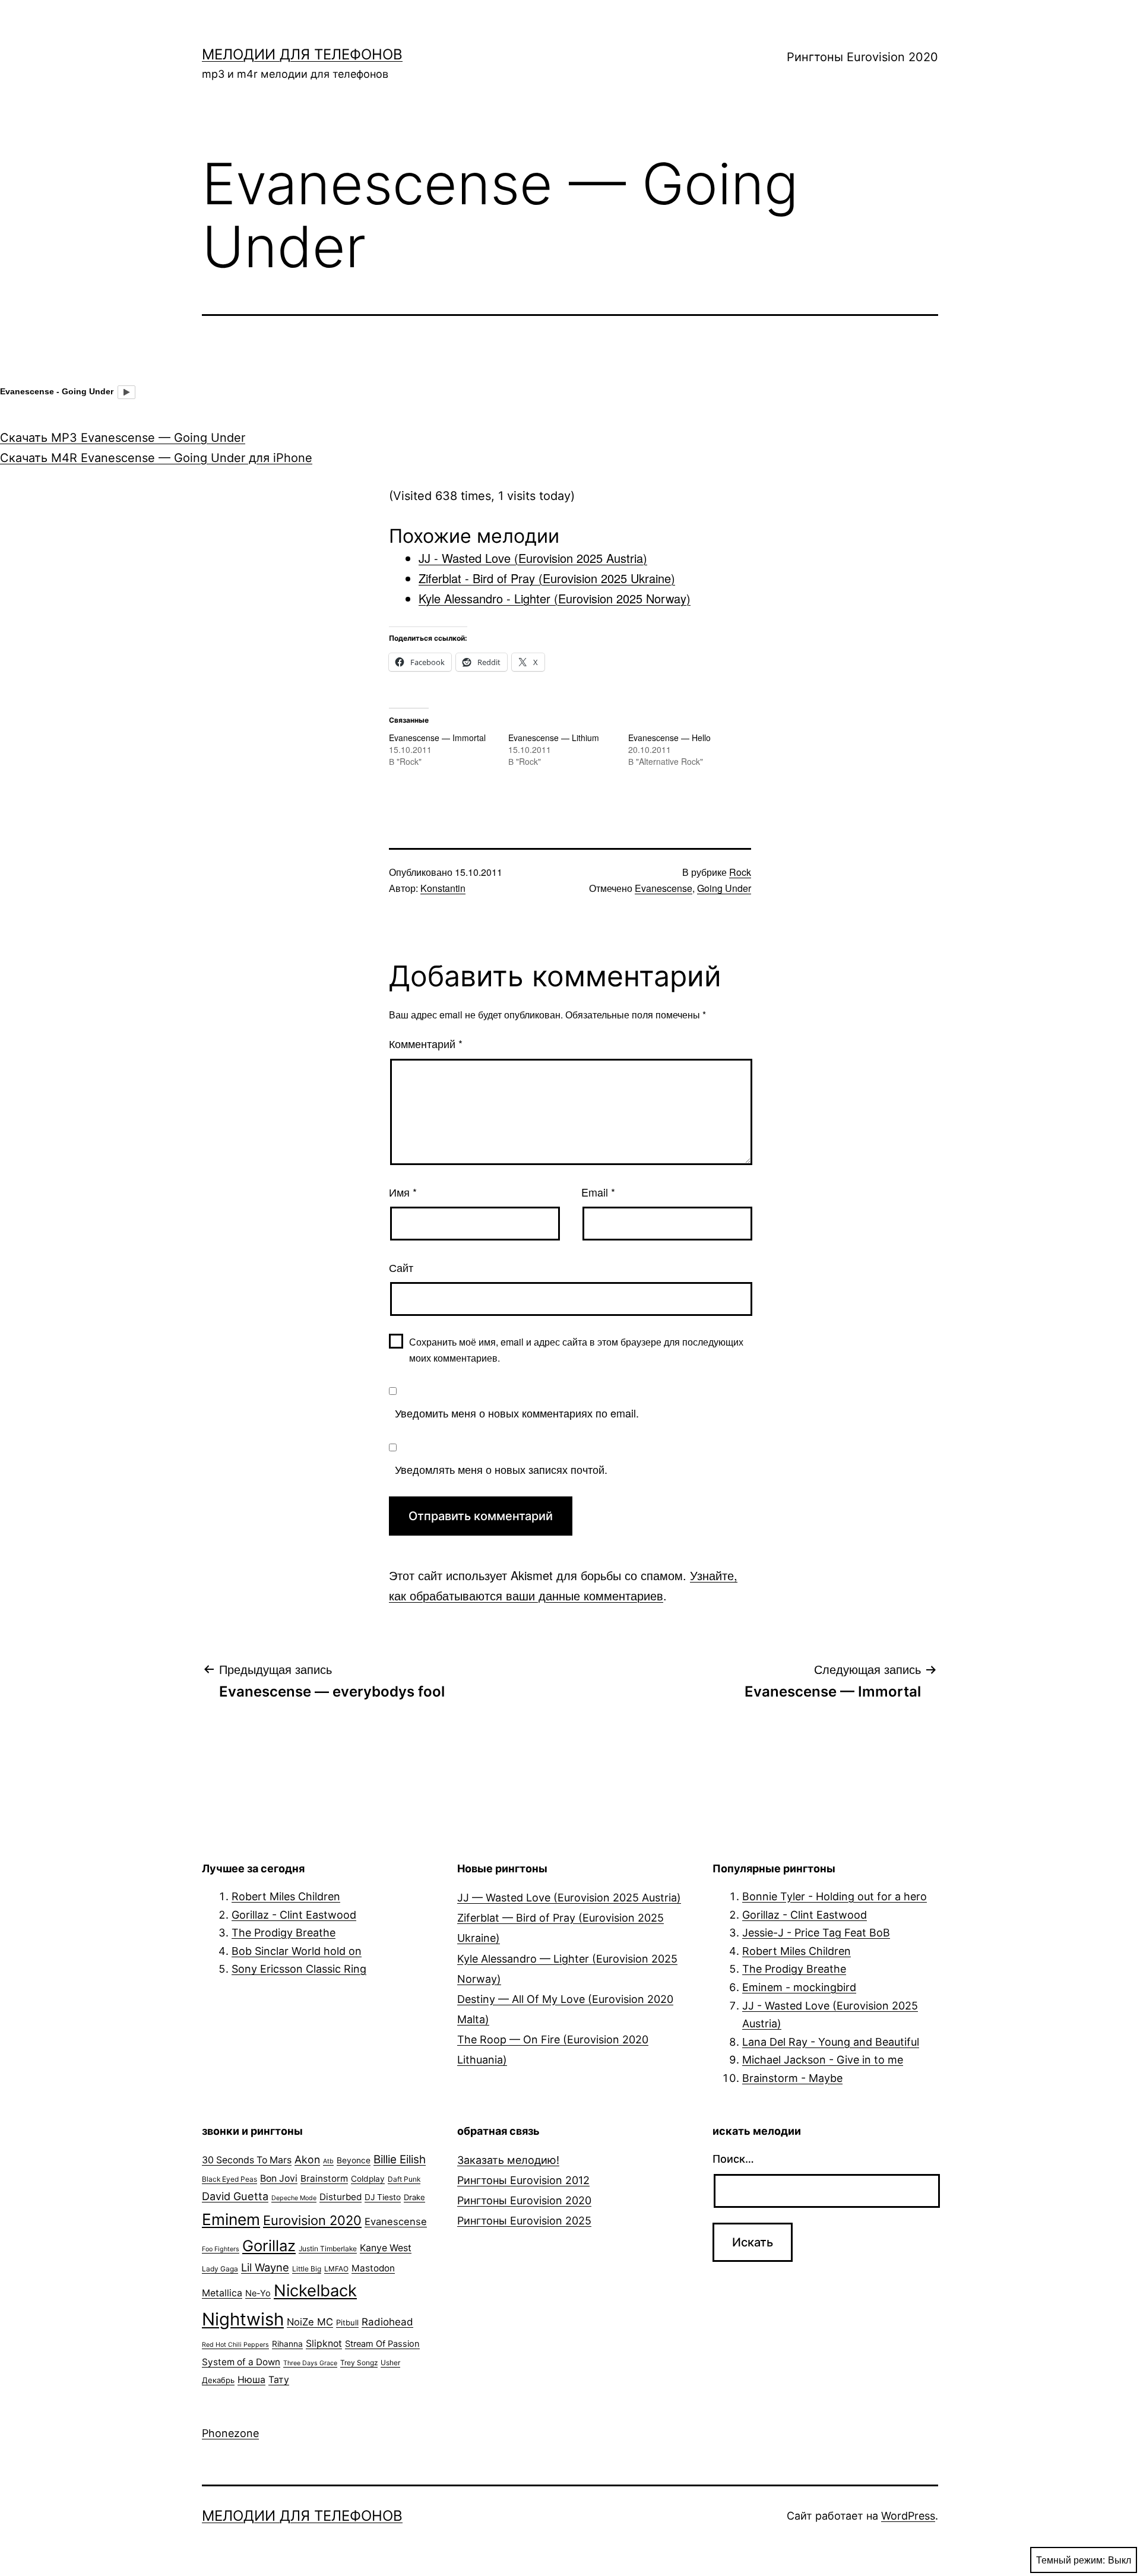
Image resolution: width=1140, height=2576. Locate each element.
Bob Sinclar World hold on (297, 1951)
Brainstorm (324, 2178)
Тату (279, 2380)
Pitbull (347, 2322)
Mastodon (373, 2268)
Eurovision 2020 (312, 2220)
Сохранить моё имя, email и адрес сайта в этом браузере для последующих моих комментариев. (576, 1350)
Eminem (231, 2219)
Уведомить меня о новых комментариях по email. (517, 1413)
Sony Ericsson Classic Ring (299, 1969)
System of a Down (241, 2362)
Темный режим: (1071, 2560)
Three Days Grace (310, 2363)
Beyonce (354, 2160)
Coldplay (368, 2179)
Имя (403, 1192)
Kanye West (386, 2248)
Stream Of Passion (382, 2344)
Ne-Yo (258, 2293)
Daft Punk (404, 2179)
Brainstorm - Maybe (792, 2078)
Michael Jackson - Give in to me (823, 2060)
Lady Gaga (220, 2269)
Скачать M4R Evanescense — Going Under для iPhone (156, 458)
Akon (307, 2159)
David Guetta (235, 2196)
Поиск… (733, 2159)
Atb (328, 2161)
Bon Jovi (279, 2178)
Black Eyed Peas (229, 2179)
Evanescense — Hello (669, 738)
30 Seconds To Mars (247, 2160)
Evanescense (664, 888)
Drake (414, 2197)
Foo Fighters (221, 2249)
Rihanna (287, 2344)
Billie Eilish (400, 2159)
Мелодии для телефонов (302, 54)
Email (598, 1192)
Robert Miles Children (286, 1896)
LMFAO (336, 2269)
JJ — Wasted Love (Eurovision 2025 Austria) (569, 1898)
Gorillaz (269, 2246)
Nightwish (243, 2319)
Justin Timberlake (328, 2249)
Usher (390, 2363)
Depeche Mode (294, 2198)
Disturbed (341, 2197)
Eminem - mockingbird (799, 1987)
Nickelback (315, 2291)
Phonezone (230, 2433)
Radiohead (387, 2322)
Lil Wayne (265, 2267)
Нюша (251, 2380)
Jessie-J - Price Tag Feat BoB (816, 1933)
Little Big (307, 2269)
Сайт (401, 1267)
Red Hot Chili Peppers (235, 2345)
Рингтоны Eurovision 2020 (862, 57)
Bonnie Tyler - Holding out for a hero (835, 1896)
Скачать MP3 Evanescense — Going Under (123, 438)
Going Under (724, 888)
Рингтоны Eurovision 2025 (524, 2221)
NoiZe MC (310, 2322)
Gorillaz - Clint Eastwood (294, 1915)
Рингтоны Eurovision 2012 (523, 2180)
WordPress (908, 2516)
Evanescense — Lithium (554, 738)
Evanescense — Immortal (437, 738)
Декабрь (218, 2380)
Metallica (222, 2293)
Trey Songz (359, 2363)
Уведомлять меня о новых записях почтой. (501, 1469)
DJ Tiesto (383, 2197)
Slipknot (324, 2344)
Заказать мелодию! (508, 2160)
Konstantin (443, 888)
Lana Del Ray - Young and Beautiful (831, 2042)
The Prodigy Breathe (284, 1933)
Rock (740, 872)
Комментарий (426, 1043)
